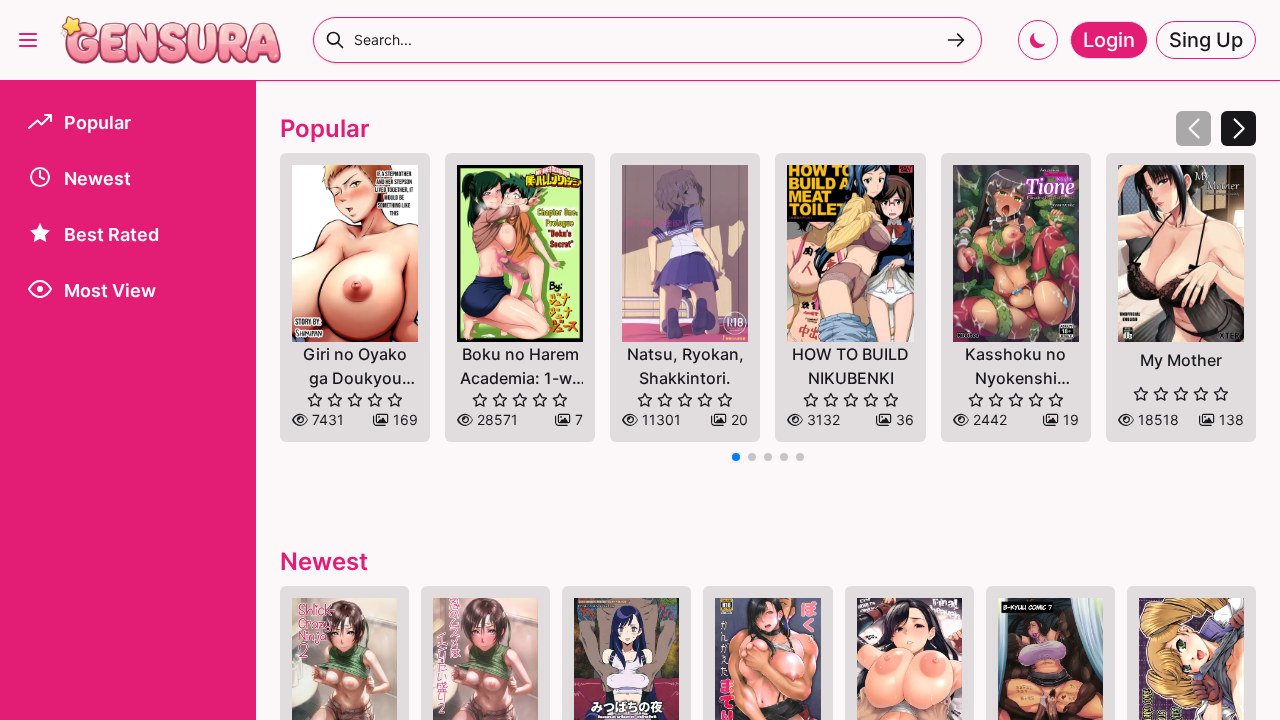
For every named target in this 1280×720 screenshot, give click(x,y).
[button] (1238, 128)
